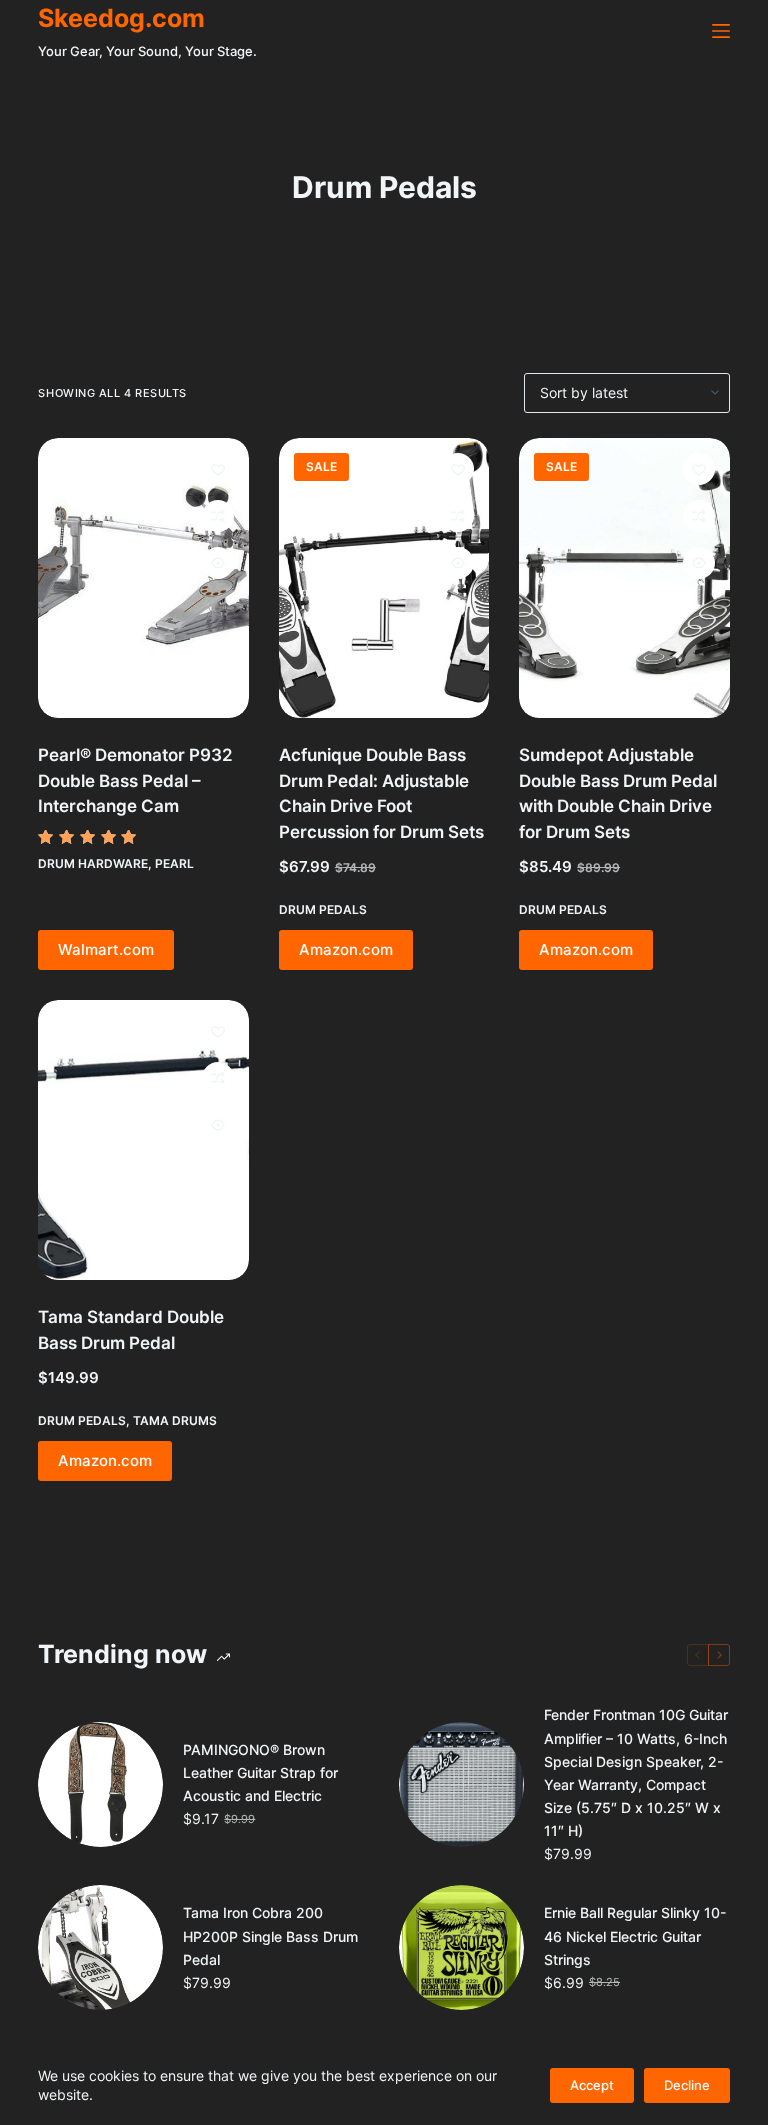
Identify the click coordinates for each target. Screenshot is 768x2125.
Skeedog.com (121, 18)
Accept (592, 2085)
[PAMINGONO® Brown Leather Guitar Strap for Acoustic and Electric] (100, 1784)
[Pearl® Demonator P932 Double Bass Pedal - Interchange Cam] (143, 578)
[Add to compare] (218, 516)
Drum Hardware (93, 863)
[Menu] (721, 31)
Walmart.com (106, 949)
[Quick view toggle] (218, 563)
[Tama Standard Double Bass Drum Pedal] (143, 1140)
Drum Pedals (323, 909)
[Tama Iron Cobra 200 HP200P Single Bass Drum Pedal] (100, 1947)
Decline (687, 2085)
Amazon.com (346, 949)
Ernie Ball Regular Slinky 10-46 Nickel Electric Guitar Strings (635, 1935)
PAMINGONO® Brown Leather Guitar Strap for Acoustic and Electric (260, 1772)
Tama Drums (175, 1420)
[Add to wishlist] (218, 469)
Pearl (174, 863)
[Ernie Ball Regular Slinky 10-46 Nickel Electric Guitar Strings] (461, 1947)
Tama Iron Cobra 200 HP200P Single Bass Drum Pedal (270, 1935)
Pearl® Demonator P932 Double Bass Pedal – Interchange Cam (135, 780)
